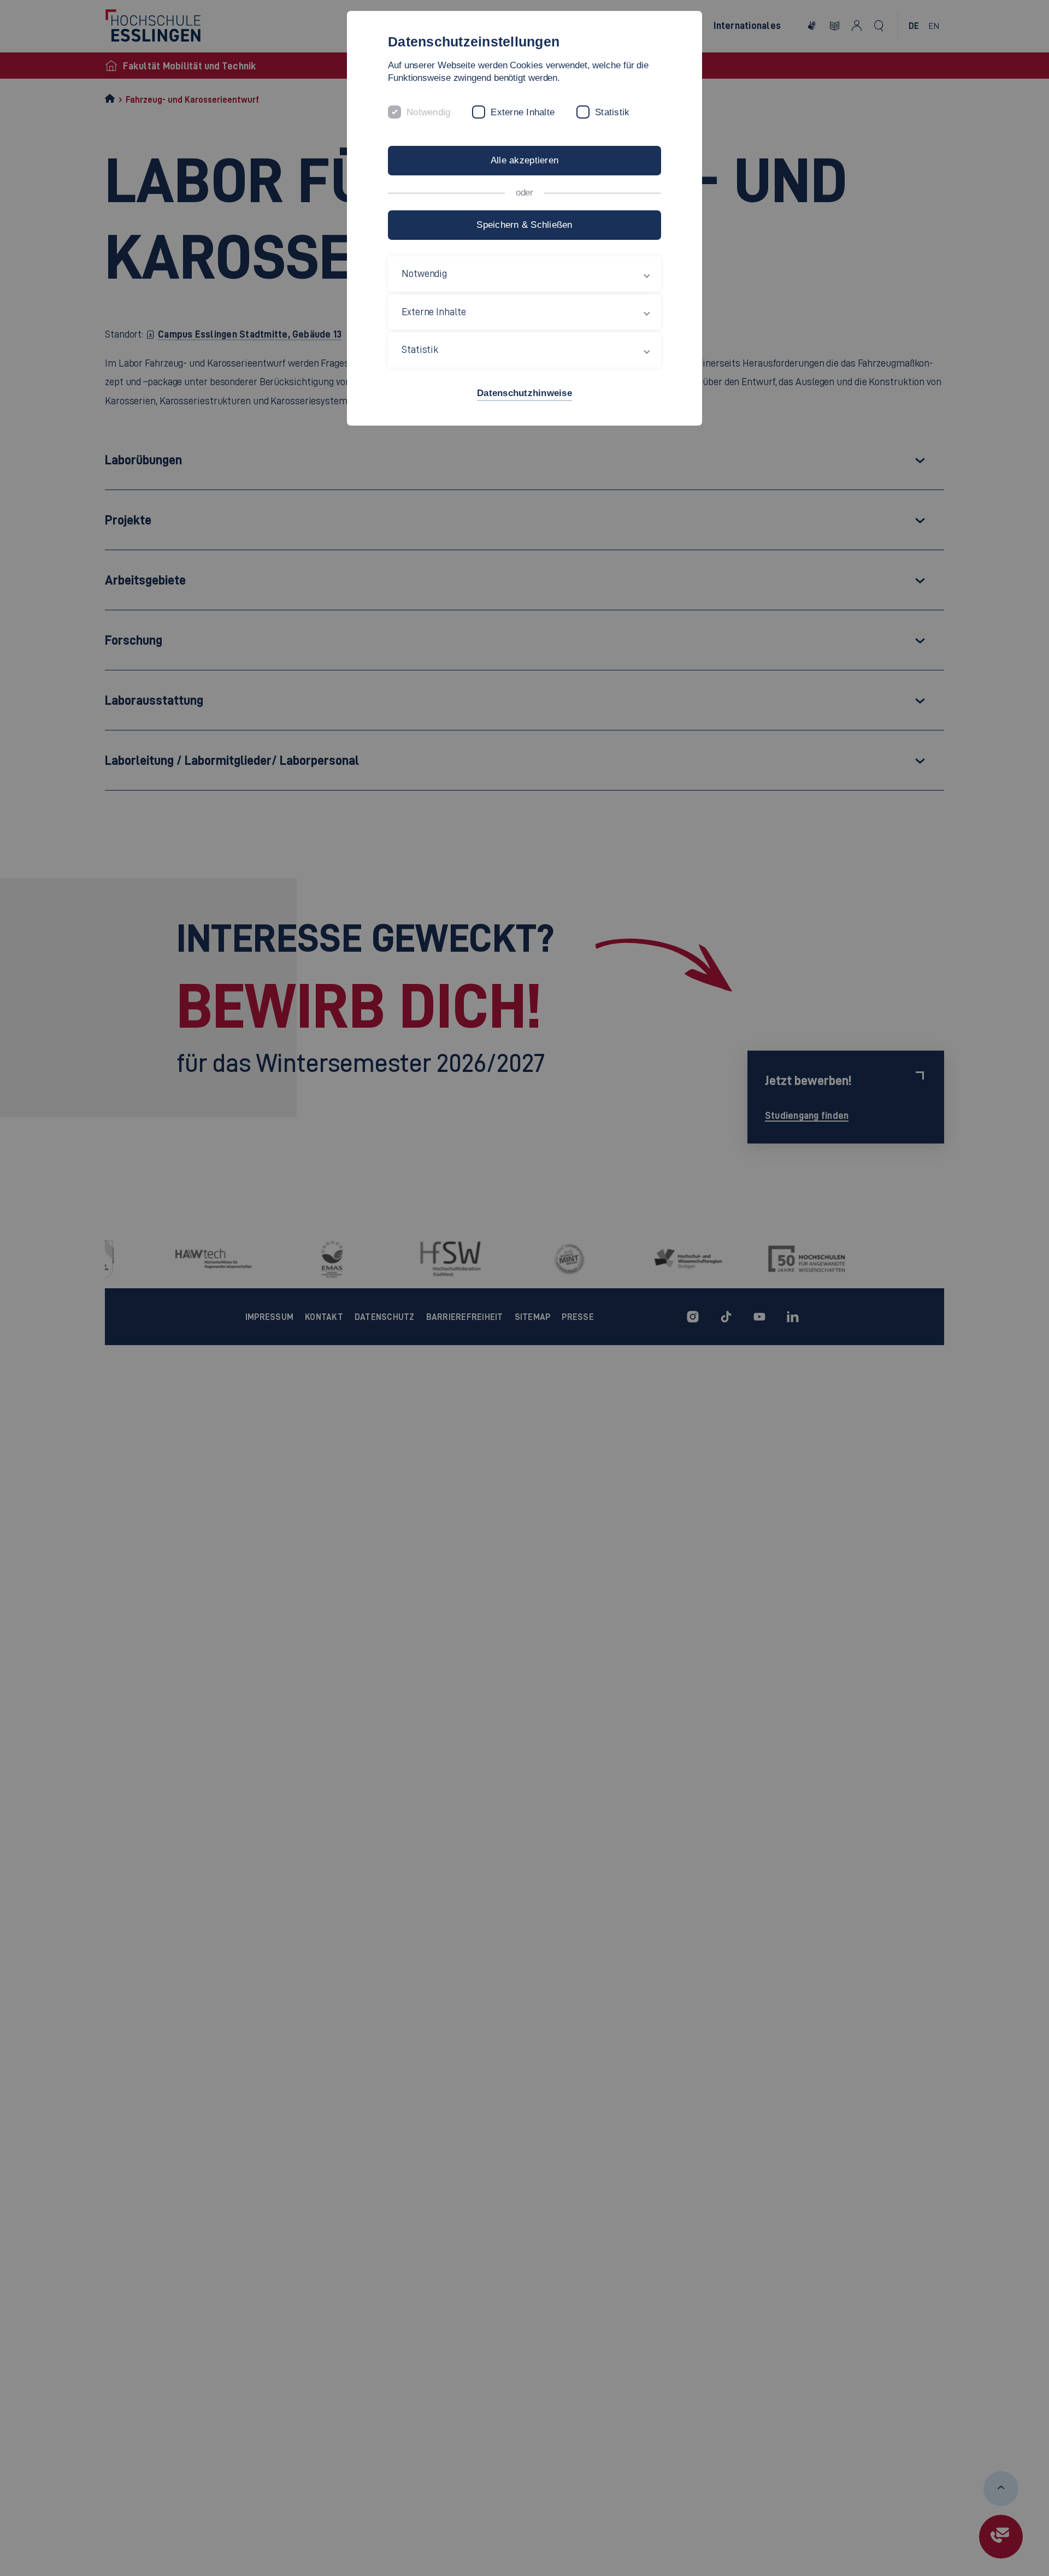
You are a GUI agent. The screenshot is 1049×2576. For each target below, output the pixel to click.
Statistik (612, 112)
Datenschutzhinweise (524, 393)
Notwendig (428, 112)
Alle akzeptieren (524, 160)
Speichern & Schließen (524, 225)
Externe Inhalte (523, 112)
